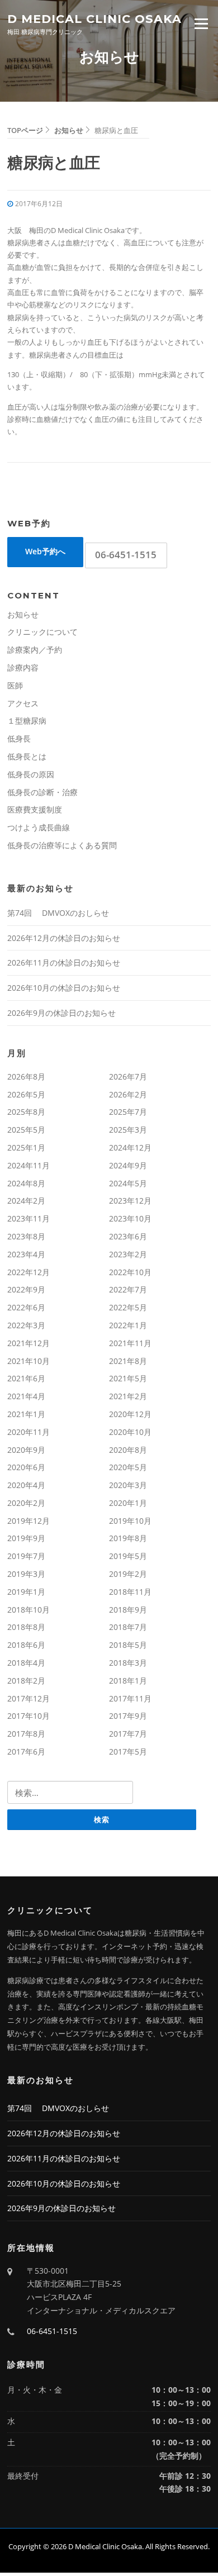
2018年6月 (26, 1645)
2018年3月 (128, 1663)
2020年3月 (128, 1485)
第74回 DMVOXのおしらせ (58, 913)
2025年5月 (26, 1130)
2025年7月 (128, 1112)
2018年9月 (128, 1610)
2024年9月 (128, 1165)
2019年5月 (128, 1556)
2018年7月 (128, 1627)
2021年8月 (128, 1361)
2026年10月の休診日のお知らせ (64, 988)
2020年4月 (26, 1485)
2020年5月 (128, 1467)
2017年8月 (26, 1734)
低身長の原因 (31, 774)
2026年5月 (26, 1094)
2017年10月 (29, 1716)
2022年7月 (128, 1289)
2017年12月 (29, 1698)
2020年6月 (26, 1467)
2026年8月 (26, 1076)
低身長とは (27, 756)
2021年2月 (128, 1396)
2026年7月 (128, 1076)
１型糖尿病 (27, 721)
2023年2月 (128, 1254)
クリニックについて (42, 632)
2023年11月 (29, 1218)
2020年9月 (26, 1450)
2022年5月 (128, 1307)
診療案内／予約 (35, 650)
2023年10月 (130, 1218)
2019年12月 (29, 1521)
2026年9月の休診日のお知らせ (61, 1013)
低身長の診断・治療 (42, 792)
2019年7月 (26, 1556)
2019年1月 (26, 1592)
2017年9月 (128, 1716)
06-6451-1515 (126, 555)
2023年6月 (128, 1236)
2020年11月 (29, 1432)
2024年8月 (26, 1183)
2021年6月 (26, 1378)
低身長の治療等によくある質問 (62, 845)
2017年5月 (128, 1752)
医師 (15, 685)
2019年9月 (26, 1538)
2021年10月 (29, 1361)
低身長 (19, 738)
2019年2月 (128, 1574)
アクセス (23, 703)
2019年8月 (128, 1538)
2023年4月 (26, 1254)
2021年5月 (128, 1378)
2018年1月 (128, 1681)
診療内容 (23, 667)
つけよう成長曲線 (39, 827)
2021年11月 (130, 1343)
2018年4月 (26, 1663)
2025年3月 (128, 1130)
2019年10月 (130, 1521)
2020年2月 (26, 1503)
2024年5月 (128, 1183)
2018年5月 (128, 1645)
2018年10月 (29, 1610)
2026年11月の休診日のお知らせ (64, 963)
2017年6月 (26, 1752)
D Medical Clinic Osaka (94, 18)
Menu (201, 23)
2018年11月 (130, 1592)
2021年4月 (26, 1396)
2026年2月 (128, 1094)
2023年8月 (26, 1236)
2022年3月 (26, 1325)
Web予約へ (45, 551)
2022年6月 (26, 1307)
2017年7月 (128, 1734)
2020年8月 (128, 1450)
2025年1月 (26, 1147)
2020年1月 (128, 1503)
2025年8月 (26, 1112)
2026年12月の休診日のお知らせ (64, 938)
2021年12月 (29, 1343)
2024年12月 (130, 1147)
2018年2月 (26, 1681)
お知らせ (23, 614)
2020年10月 (130, 1432)
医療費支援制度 (35, 809)
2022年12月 (29, 1272)
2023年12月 (130, 1201)
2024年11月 (29, 1165)
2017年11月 (130, 1698)
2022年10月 (130, 1272)
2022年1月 (128, 1325)
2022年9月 (26, 1289)
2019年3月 (26, 1574)
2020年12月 (130, 1414)
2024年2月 (26, 1201)
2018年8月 (26, 1627)
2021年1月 (26, 1414)
